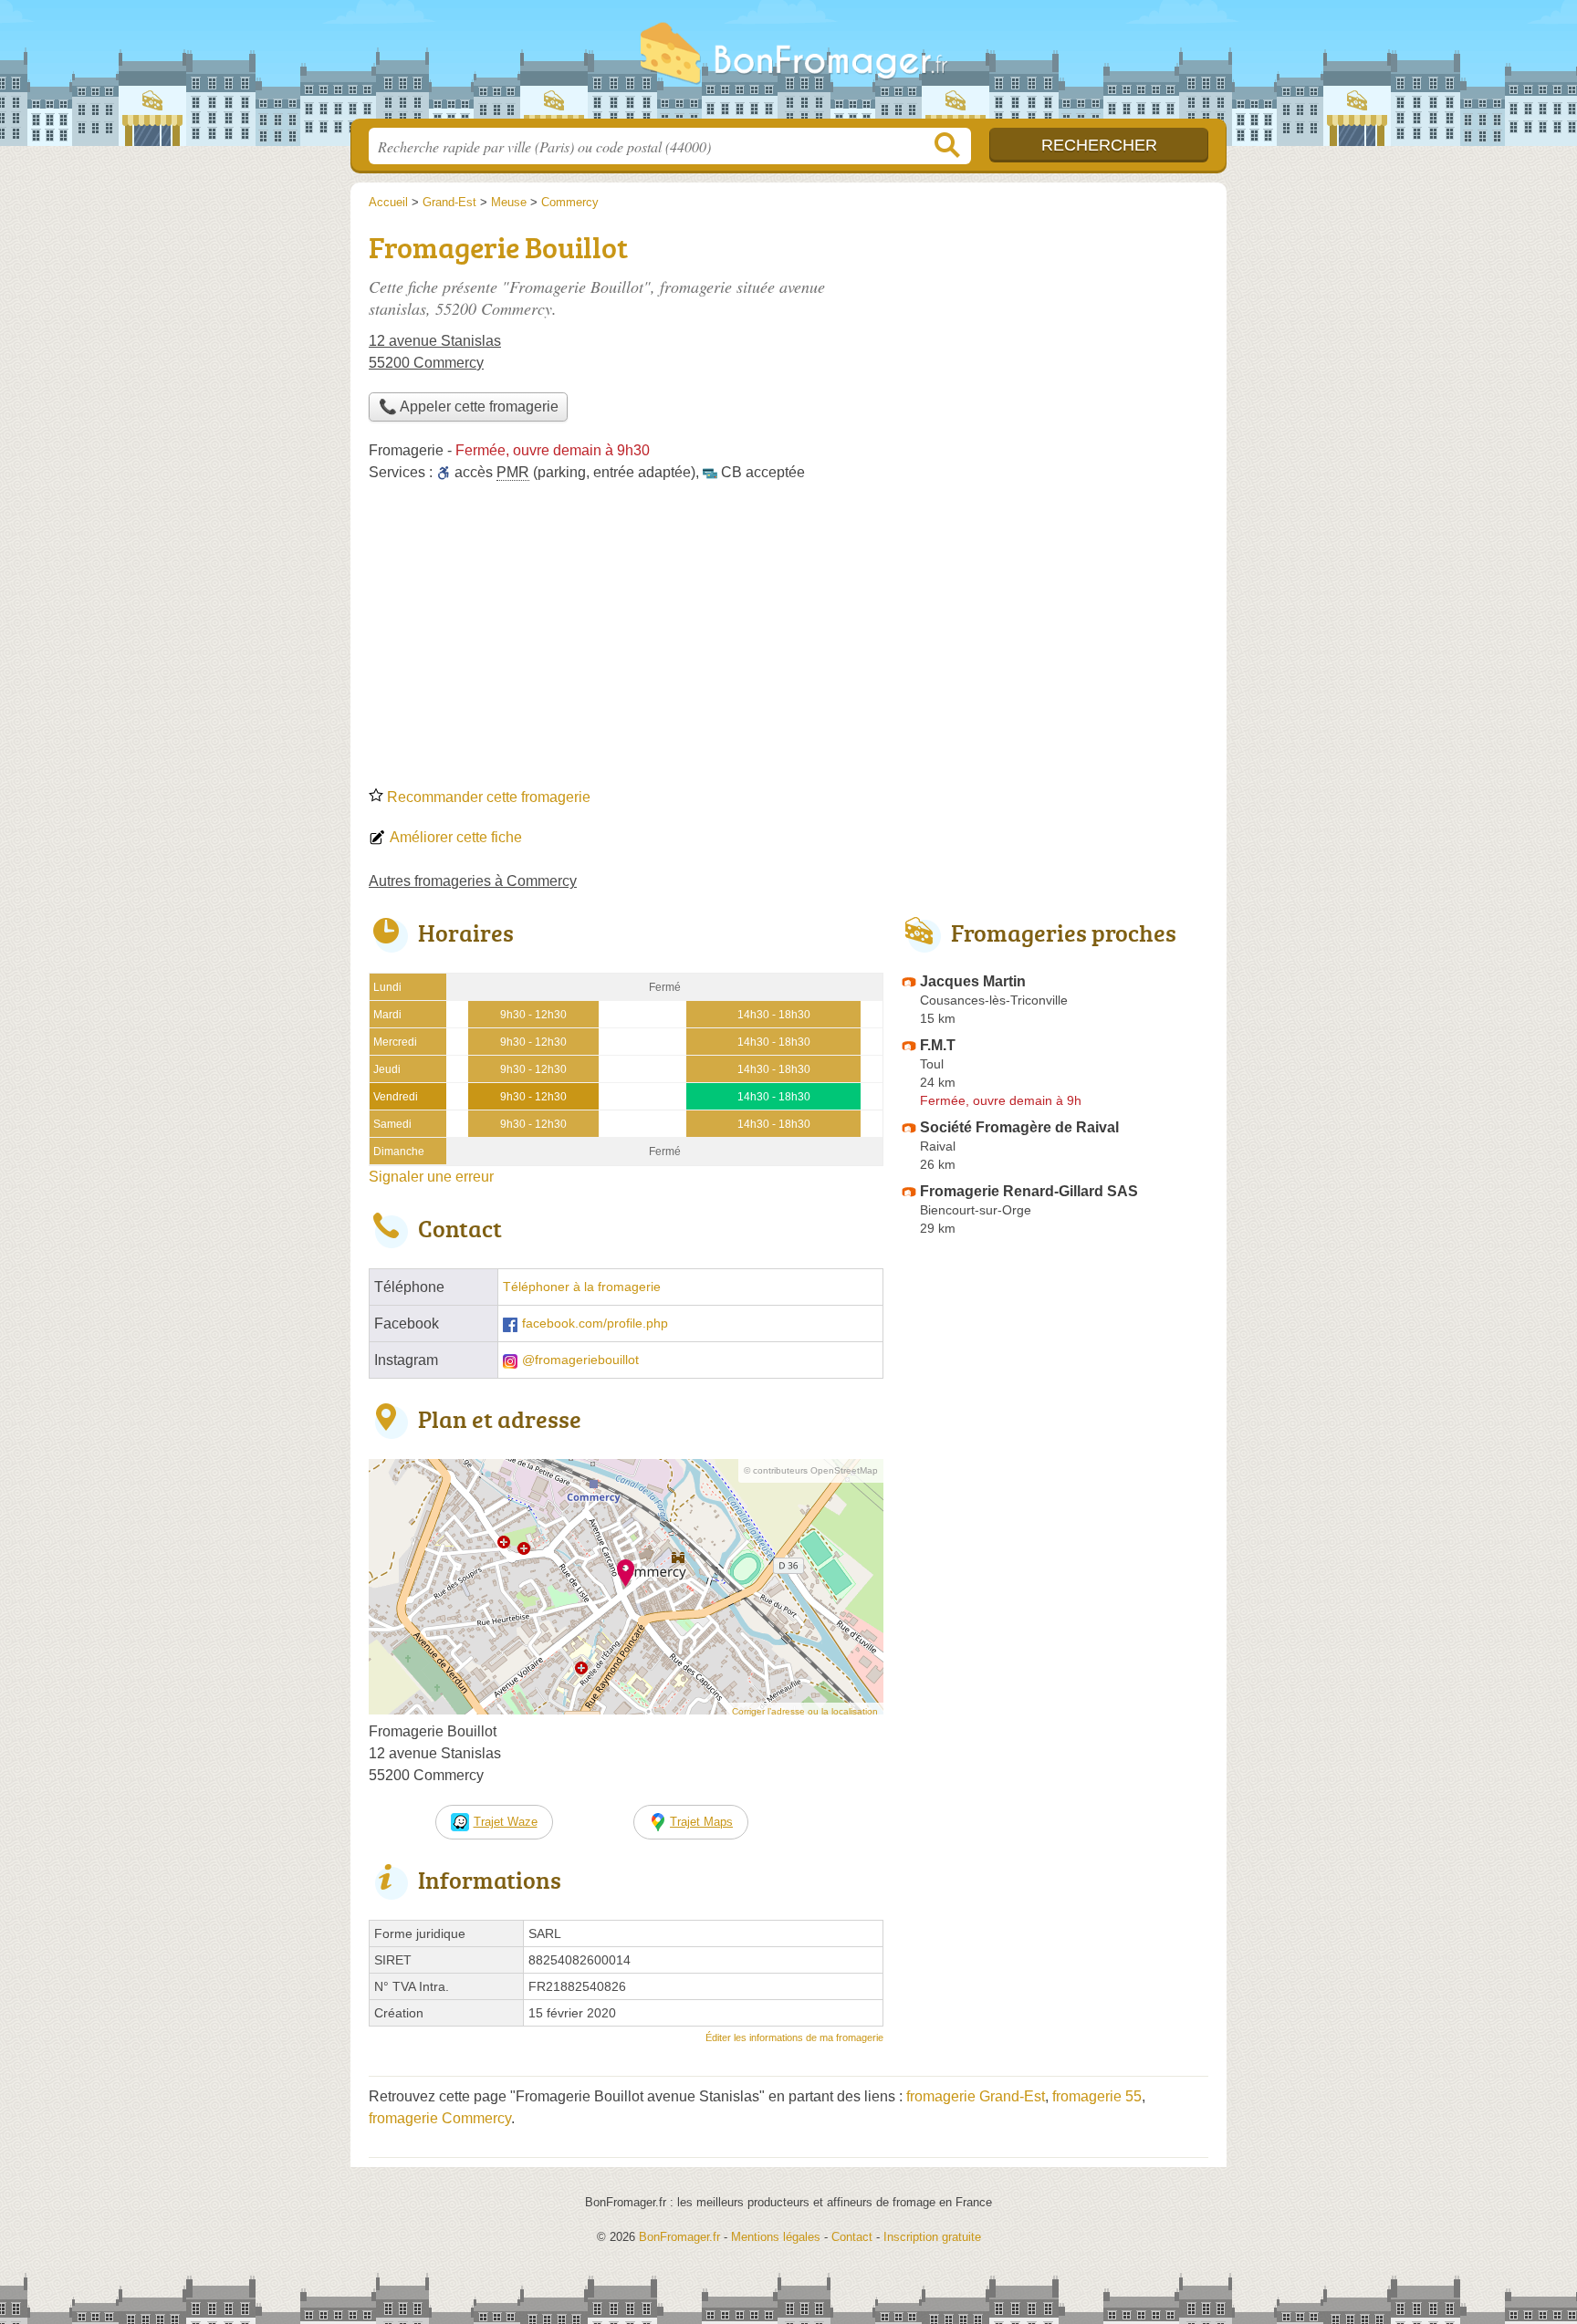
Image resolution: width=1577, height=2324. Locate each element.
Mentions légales (776, 2237)
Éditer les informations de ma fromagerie (794, 2037)
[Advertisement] (788, 641)
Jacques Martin (973, 981)
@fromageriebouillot (580, 1360)
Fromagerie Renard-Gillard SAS (1029, 1191)
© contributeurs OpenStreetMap (811, 1470)
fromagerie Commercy (440, 2118)
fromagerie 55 (1097, 2096)
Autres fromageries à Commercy (473, 881)
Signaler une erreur (431, 1177)
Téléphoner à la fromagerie (582, 1287)
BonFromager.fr (788, 65)
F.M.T (938, 1045)
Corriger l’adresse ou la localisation (805, 1711)
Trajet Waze (506, 1822)
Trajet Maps (701, 1822)
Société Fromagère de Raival (1019, 1127)
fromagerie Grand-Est (976, 2096)
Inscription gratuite (932, 2237)
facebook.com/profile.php (595, 1324)
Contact (852, 2237)
